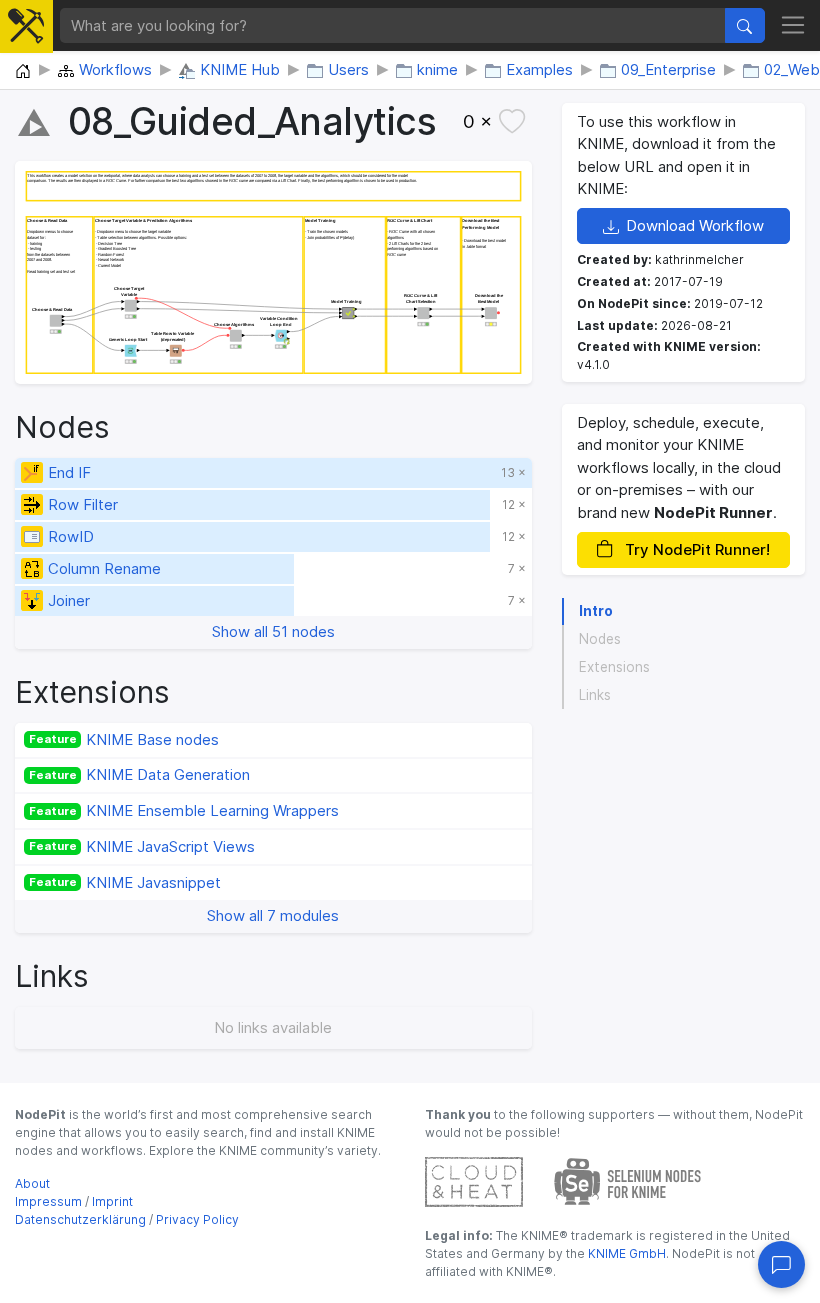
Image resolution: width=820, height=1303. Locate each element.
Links (595, 695)
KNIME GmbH (625, 1253)
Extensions (614, 667)
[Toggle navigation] (793, 26)
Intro (596, 611)
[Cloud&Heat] (474, 1180)
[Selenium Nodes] (628, 1180)
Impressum (48, 1201)
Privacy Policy (197, 1219)
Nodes (600, 639)
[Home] (23, 72)
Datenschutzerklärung (80, 1219)
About (32, 1183)
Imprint (112, 1201)
